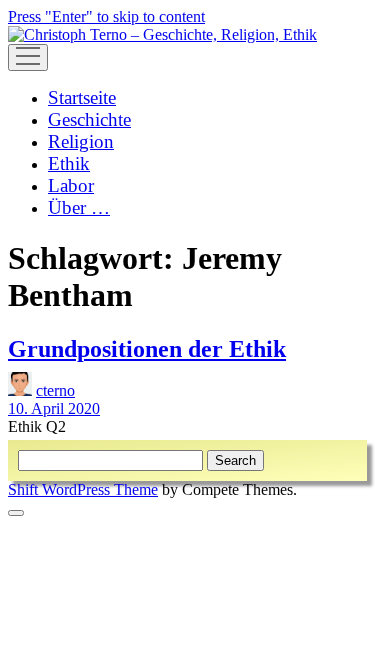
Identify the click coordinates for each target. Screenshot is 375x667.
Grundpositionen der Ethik (147, 349)
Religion (81, 141)
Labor (71, 185)
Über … (79, 207)
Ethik (69, 163)
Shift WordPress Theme (83, 489)
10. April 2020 (54, 408)
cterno (55, 390)
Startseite (82, 97)
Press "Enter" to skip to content (106, 16)
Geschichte (89, 119)
